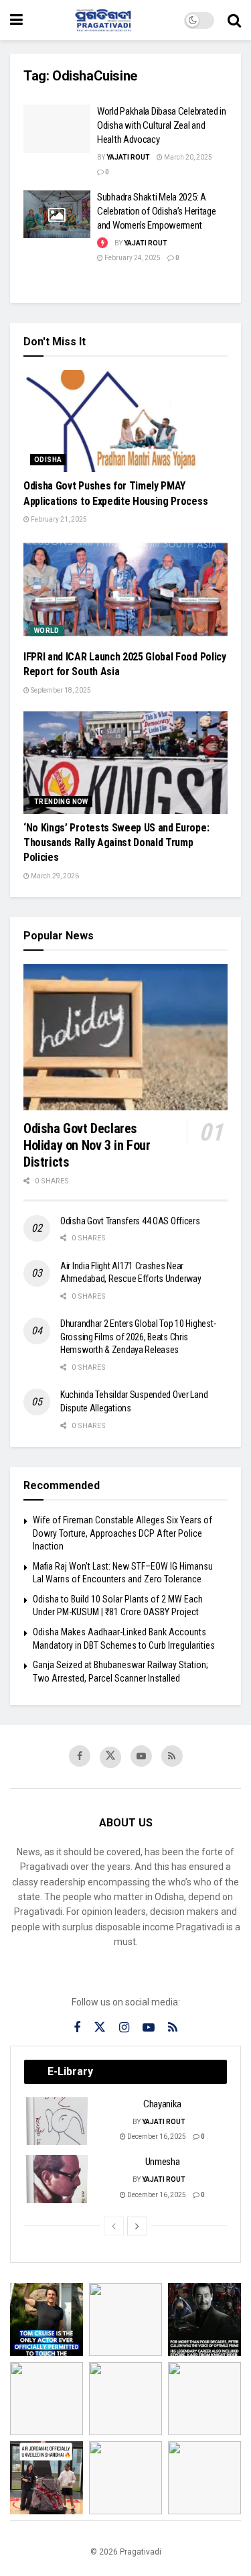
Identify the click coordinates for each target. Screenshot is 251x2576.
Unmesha (163, 2162)
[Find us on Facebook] (80, 1756)
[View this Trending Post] (102, 243)
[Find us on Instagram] (124, 2028)
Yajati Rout (128, 157)
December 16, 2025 (156, 2136)
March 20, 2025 (187, 157)
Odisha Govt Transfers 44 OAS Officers (130, 1221)
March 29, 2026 (54, 876)
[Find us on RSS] (172, 1756)
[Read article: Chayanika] (58, 2121)
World (47, 631)
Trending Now (61, 802)
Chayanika (162, 2104)
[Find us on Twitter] (110, 1757)
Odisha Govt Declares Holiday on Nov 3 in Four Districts (87, 1145)
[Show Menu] (16, 20)
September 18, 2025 (60, 690)
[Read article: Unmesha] (58, 2179)
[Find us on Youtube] (141, 1756)
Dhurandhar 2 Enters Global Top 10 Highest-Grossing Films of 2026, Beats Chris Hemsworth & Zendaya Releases (138, 1337)
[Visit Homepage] (104, 20)
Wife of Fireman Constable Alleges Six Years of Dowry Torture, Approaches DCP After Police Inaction (122, 1533)
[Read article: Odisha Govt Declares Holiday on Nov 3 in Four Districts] (125, 1037)
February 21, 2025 (58, 519)
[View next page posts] (137, 2226)
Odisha (48, 460)
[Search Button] (234, 20)
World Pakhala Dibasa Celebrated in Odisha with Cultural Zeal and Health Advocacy (162, 125)
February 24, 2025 (132, 258)
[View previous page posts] (114, 2226)
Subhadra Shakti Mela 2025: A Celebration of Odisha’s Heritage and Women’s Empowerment (156, 211)
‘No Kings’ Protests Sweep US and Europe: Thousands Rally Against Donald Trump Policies (116, 843)
